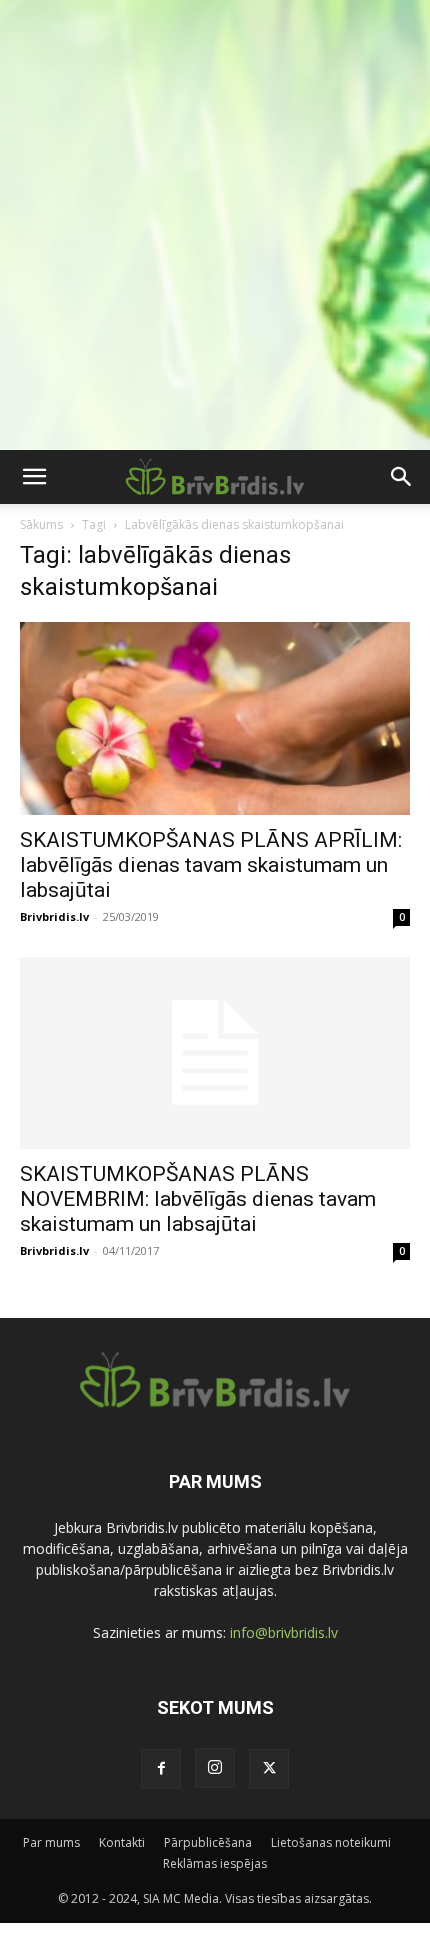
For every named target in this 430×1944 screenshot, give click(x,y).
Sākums (41, 524)
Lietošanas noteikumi (331, 1842)
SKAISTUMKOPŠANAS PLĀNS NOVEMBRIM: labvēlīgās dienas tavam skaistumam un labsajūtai (198, 1199)
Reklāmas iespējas (215, 1863)
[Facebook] (161, 1769)
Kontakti (122, 1842)
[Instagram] (215, 1768)
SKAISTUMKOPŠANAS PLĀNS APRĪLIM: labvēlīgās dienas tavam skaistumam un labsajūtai (211, 865)
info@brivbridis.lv (284, 1632)
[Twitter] (269, 1769)
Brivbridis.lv (54, 916)
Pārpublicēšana (208, 1842)
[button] (34, 477)
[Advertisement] (215, 225)
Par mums (51, 1842)
